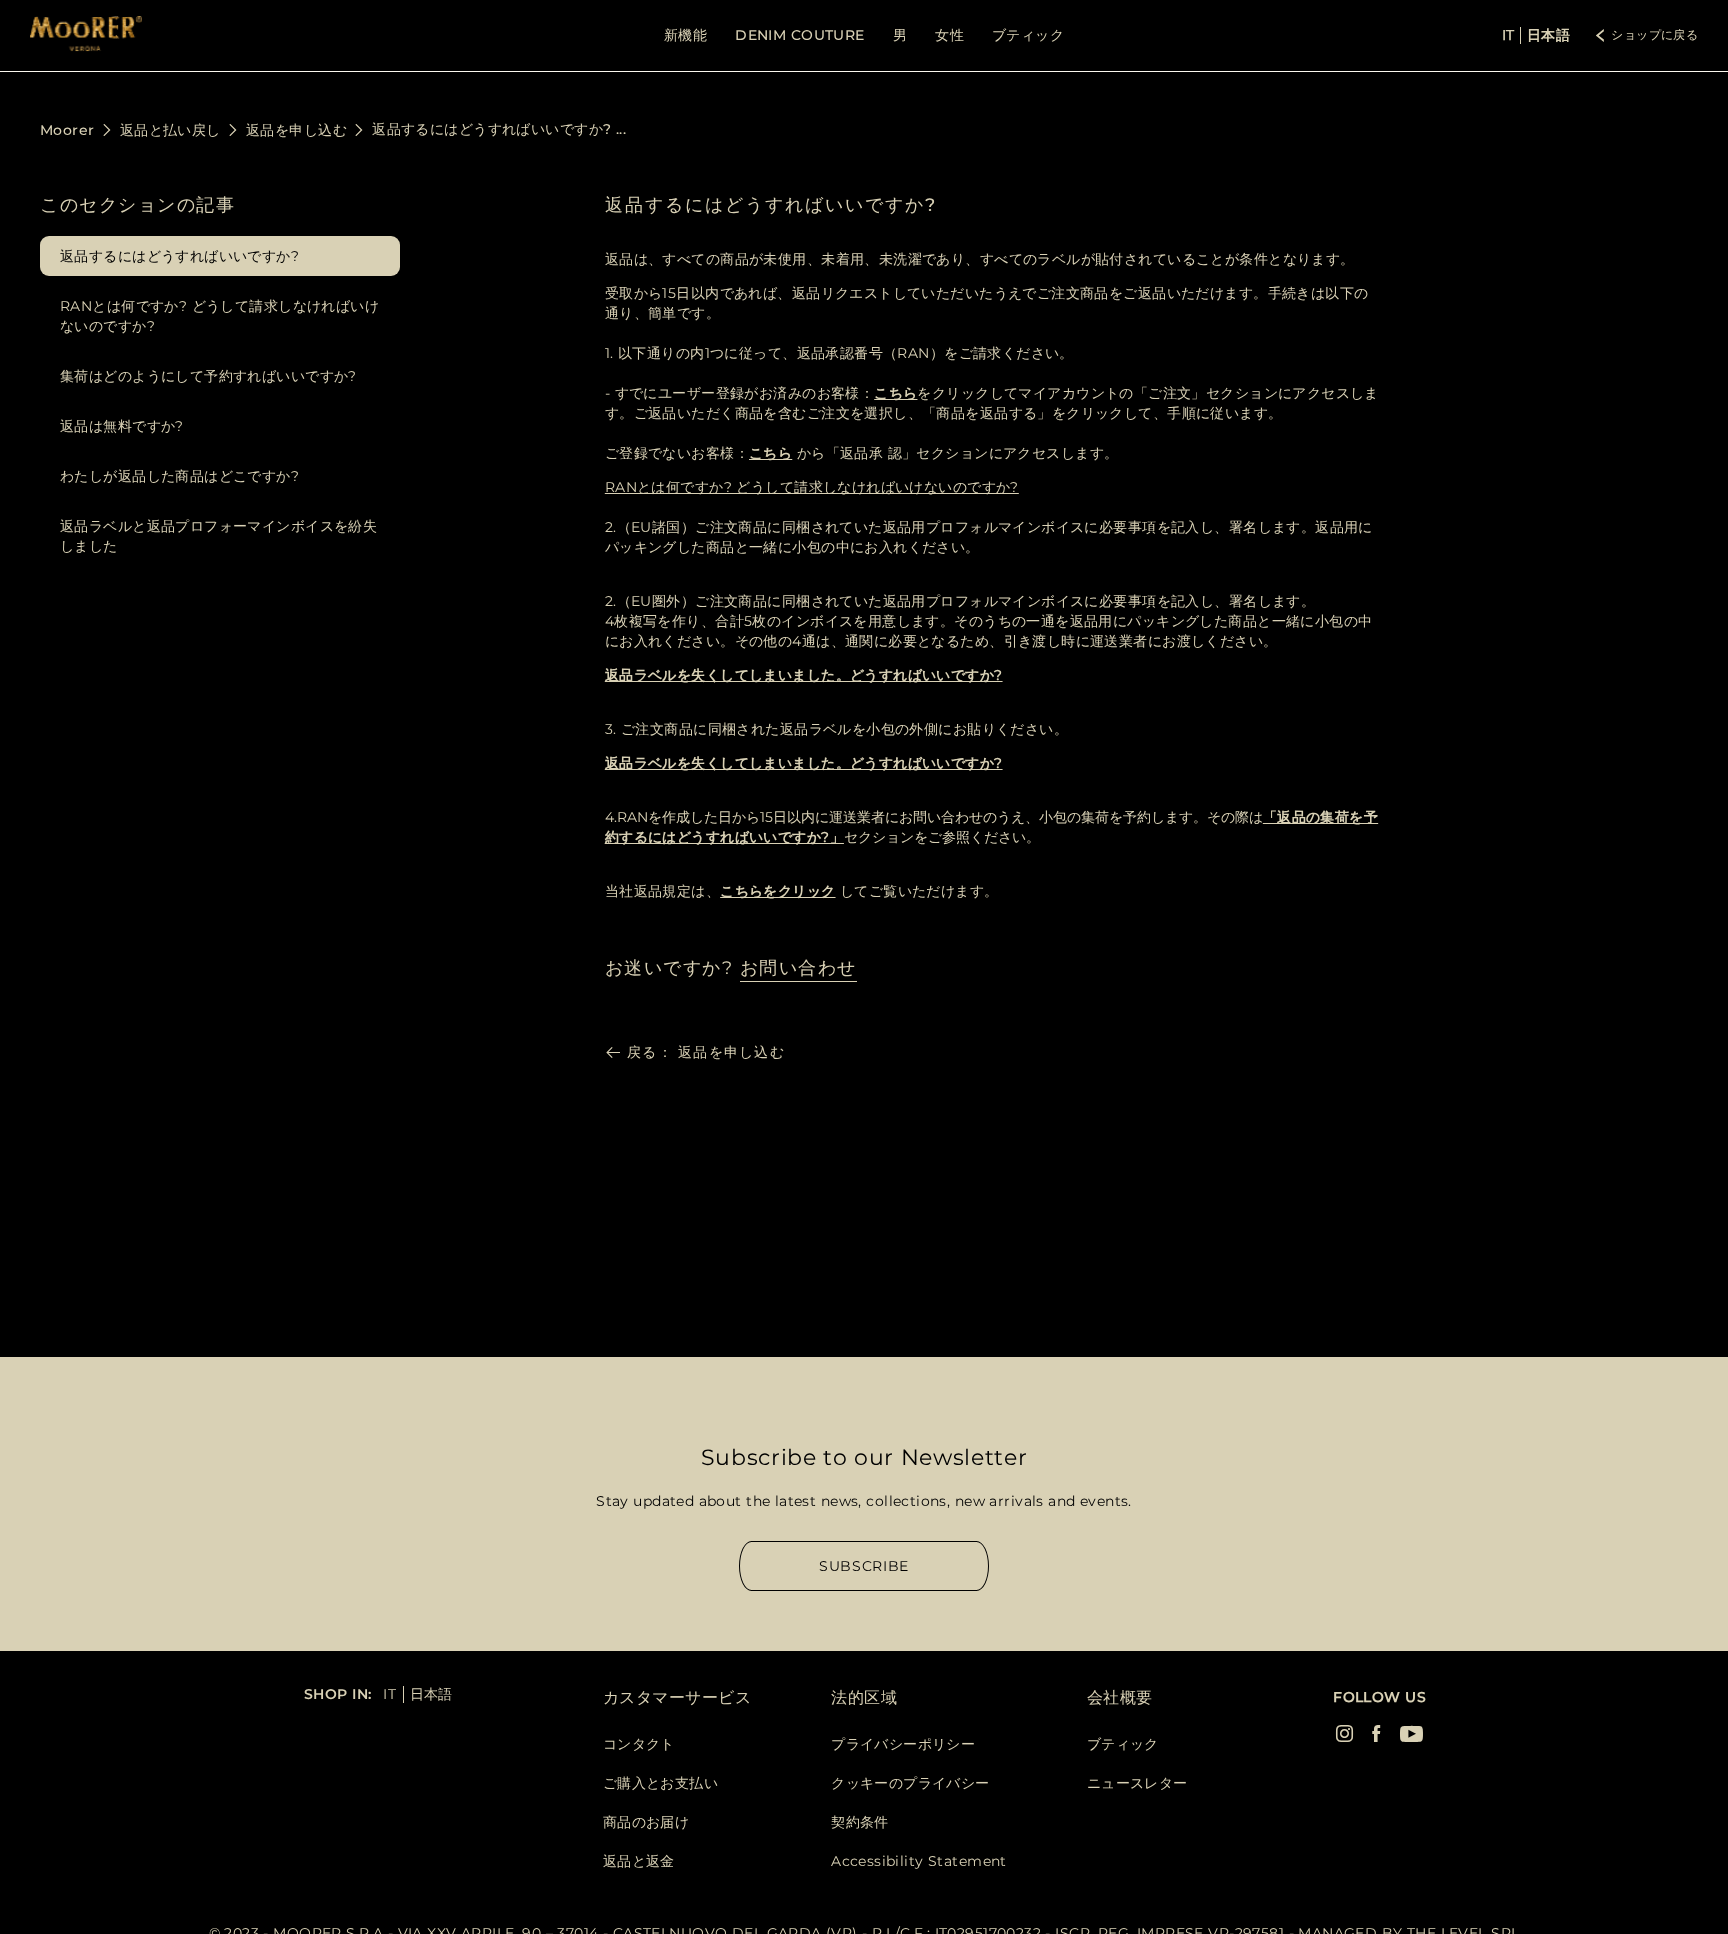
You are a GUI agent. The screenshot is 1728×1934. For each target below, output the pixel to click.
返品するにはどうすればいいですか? (179, 256)
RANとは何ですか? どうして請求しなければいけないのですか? (219, 316)
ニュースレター (1137, 1783)
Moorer (67, 130)
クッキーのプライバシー (910, 1783)
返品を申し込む (296, 130)
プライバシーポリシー (903, 1744)
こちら (895, 393)
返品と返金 (639, 1861)
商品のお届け (646, 1822)
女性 (949, 35)
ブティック (1028, 35)
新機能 (685, 35)
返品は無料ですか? (122, 426)
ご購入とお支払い (660, 1783)
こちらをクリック (777, 891)
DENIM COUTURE (799, 35)
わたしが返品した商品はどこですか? (179, 476)
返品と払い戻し (170, 130)
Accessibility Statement (919, 1861)
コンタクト (639, 1744)
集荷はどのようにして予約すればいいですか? (208, 376)
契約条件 (860, 1822)
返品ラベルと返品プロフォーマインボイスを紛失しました (218, 536)
